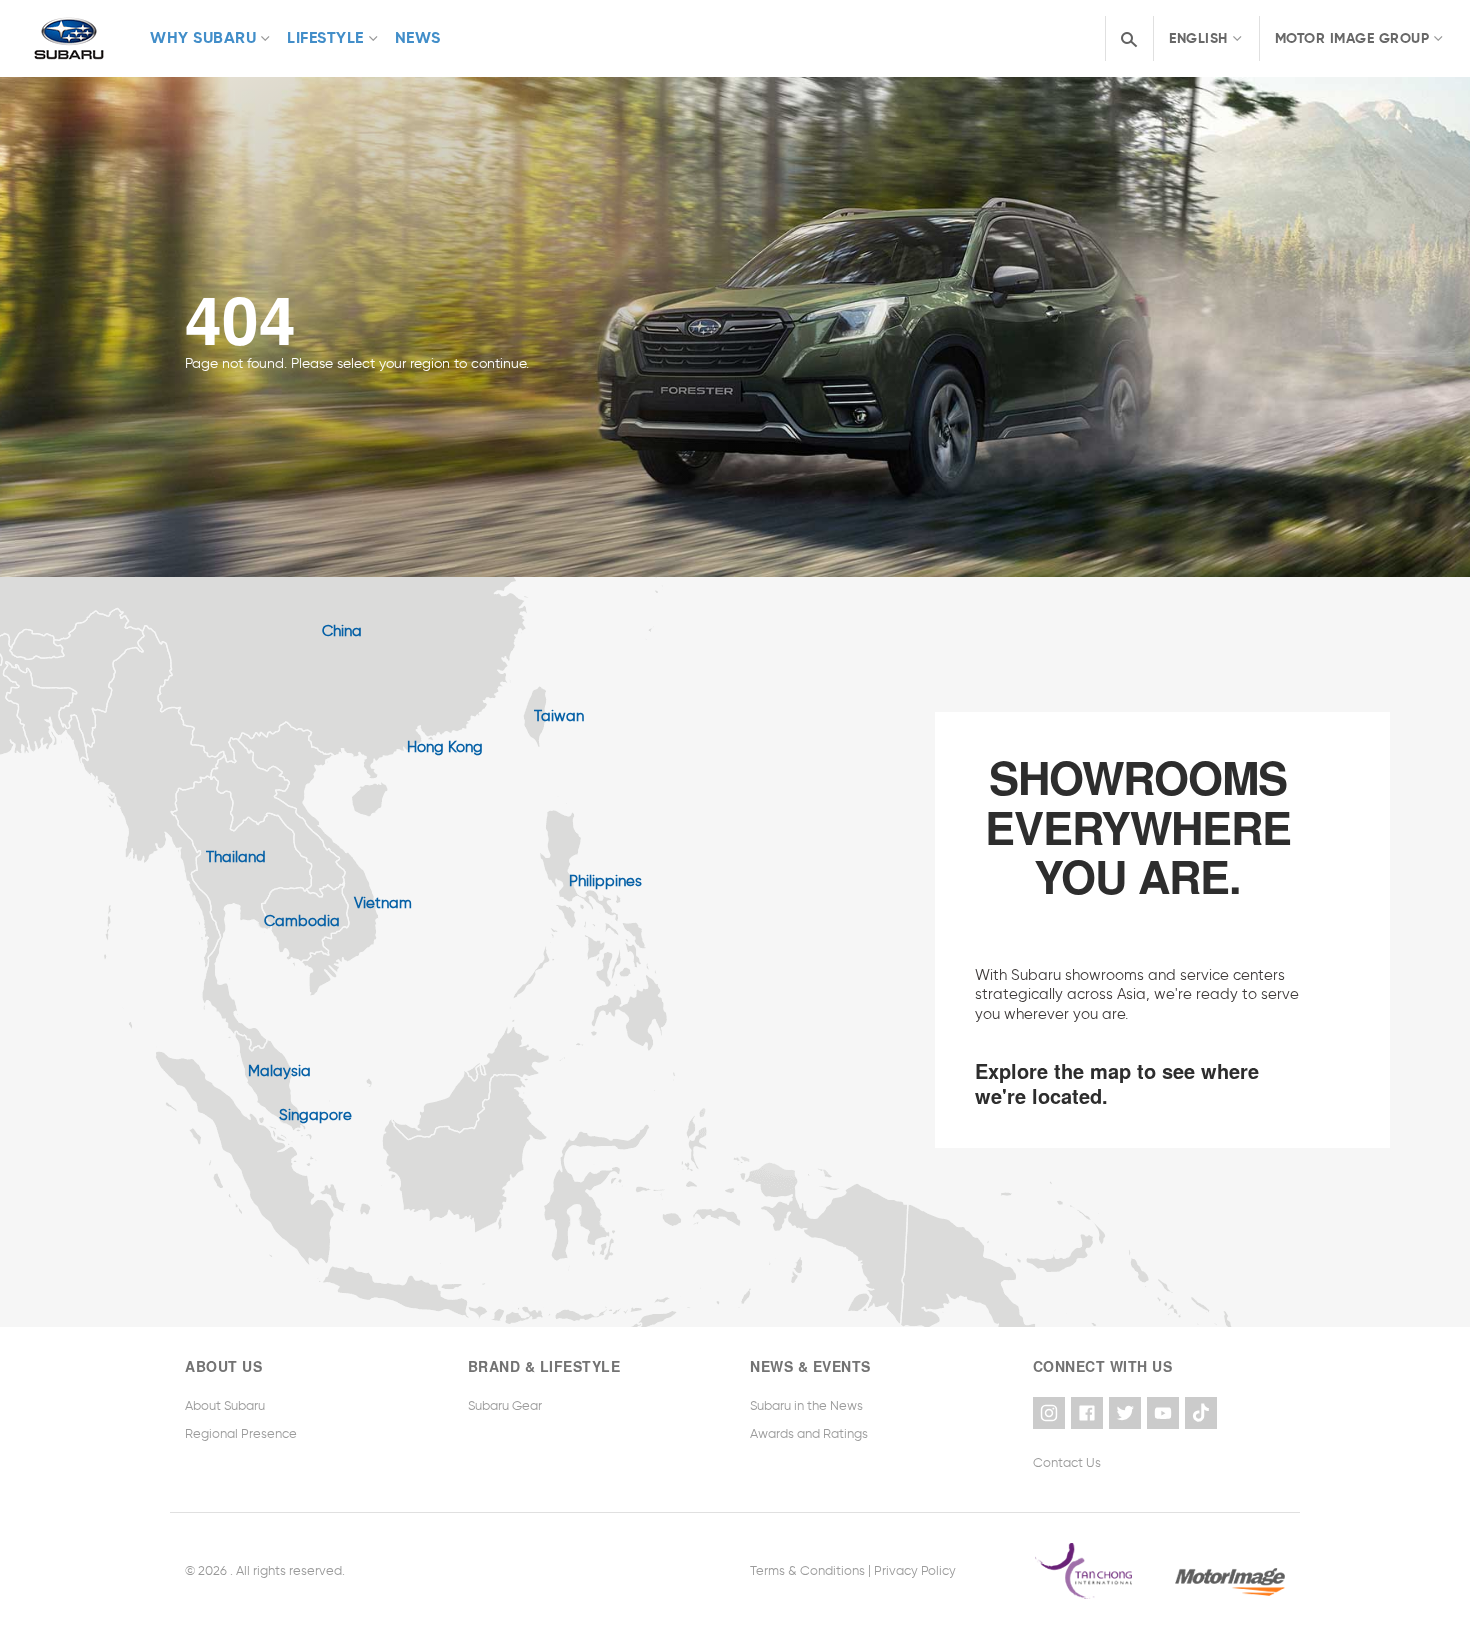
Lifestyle (325, 37)
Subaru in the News (806, 1405)
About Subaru (225, 1405)
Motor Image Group (1352, 38)
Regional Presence (241, 1433)
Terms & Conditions (807, 1570)
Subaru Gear (505, 1405)
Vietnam (383, 903)
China (342, 631)
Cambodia (302, 921)
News (418, 37)
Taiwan (559, 716)
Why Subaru (203, 37)
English (1198, 38)
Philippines (605, 881)
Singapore (315, 1115)
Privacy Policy (915, 1570)
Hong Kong (445, 747)
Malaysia (279, 1071)
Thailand (236, 857)
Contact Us (1067, 1462)
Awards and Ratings (809, 1433)
